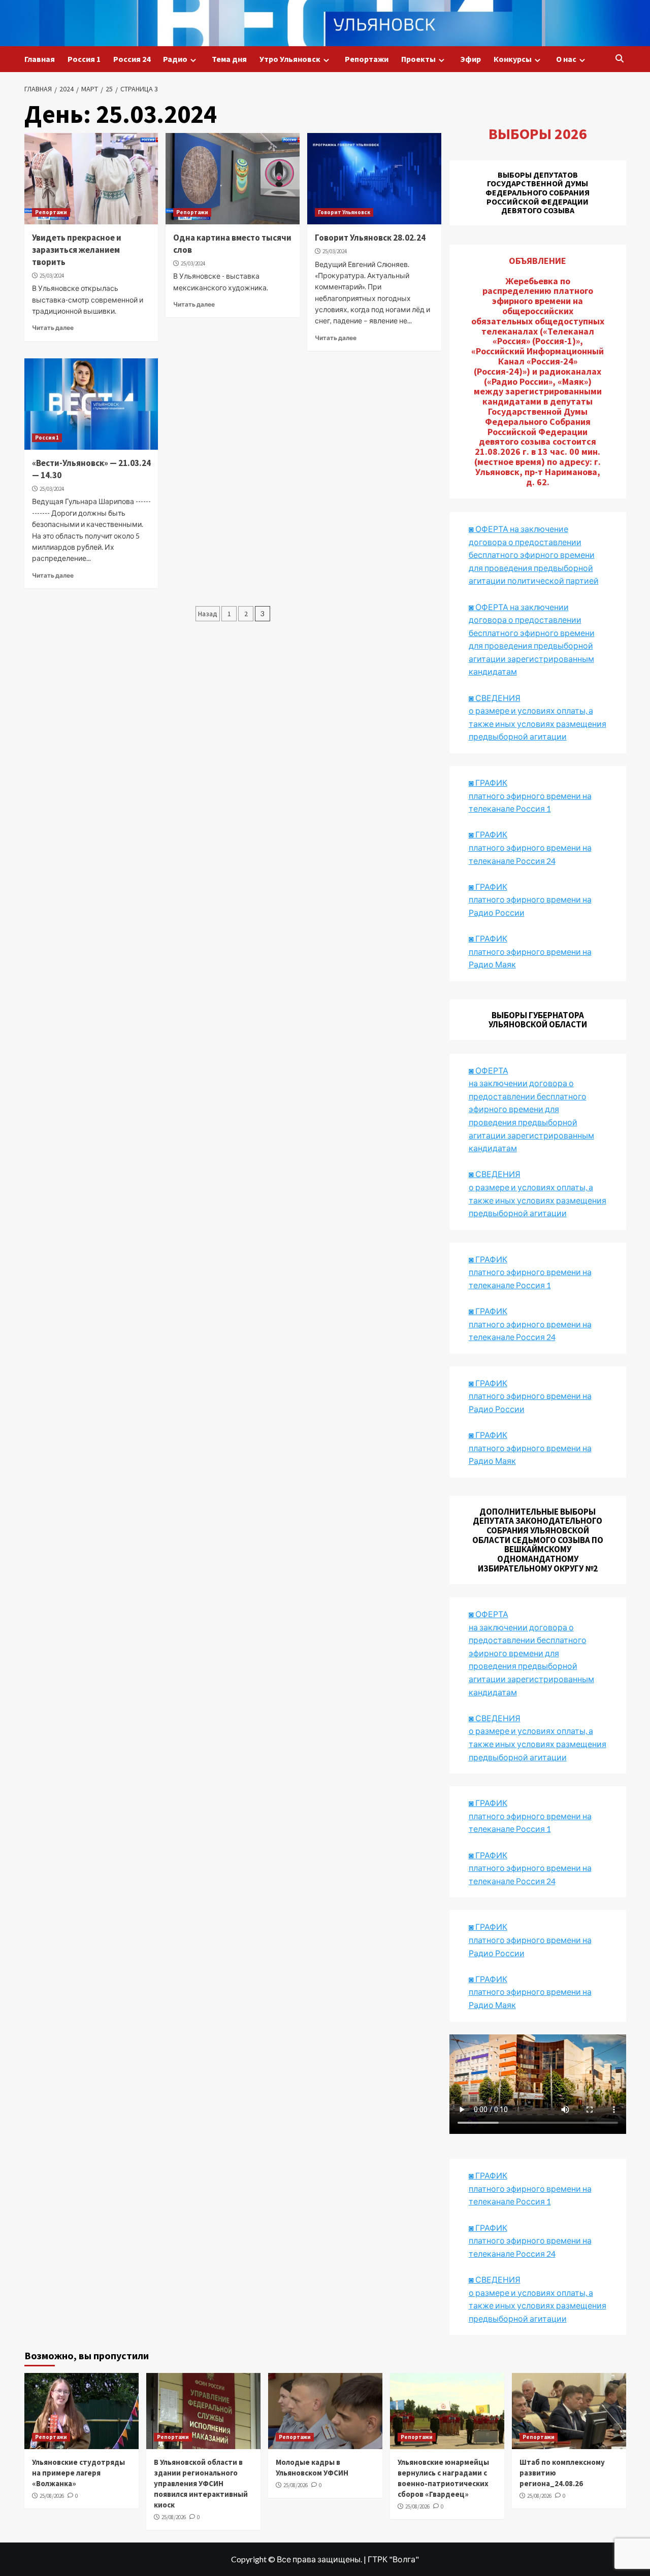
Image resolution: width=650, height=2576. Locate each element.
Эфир (470, 59)
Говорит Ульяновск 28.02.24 (370, 238)
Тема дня (229, 59)
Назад (208, 614)
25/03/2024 (52, 276)
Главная (40, 59)
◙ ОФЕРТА (489, 1614)
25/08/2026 (52, 2496)
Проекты (418, 59)
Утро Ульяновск (290, 59)
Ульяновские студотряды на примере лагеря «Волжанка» (78, 2473)
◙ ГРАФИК (488, 782)
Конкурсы (513, 59)
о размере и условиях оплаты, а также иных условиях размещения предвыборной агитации (538, 1744)
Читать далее (53, 328)
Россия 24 (132, 59)
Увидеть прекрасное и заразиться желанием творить (77, 250)
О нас (566, 59)
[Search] (620, 59)
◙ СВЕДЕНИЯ (495, 1718)
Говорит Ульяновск (344, 212)
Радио (175, 59)
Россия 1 (84, 59)
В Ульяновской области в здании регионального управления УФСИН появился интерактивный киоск (201, 2483)
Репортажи (367, 59)
